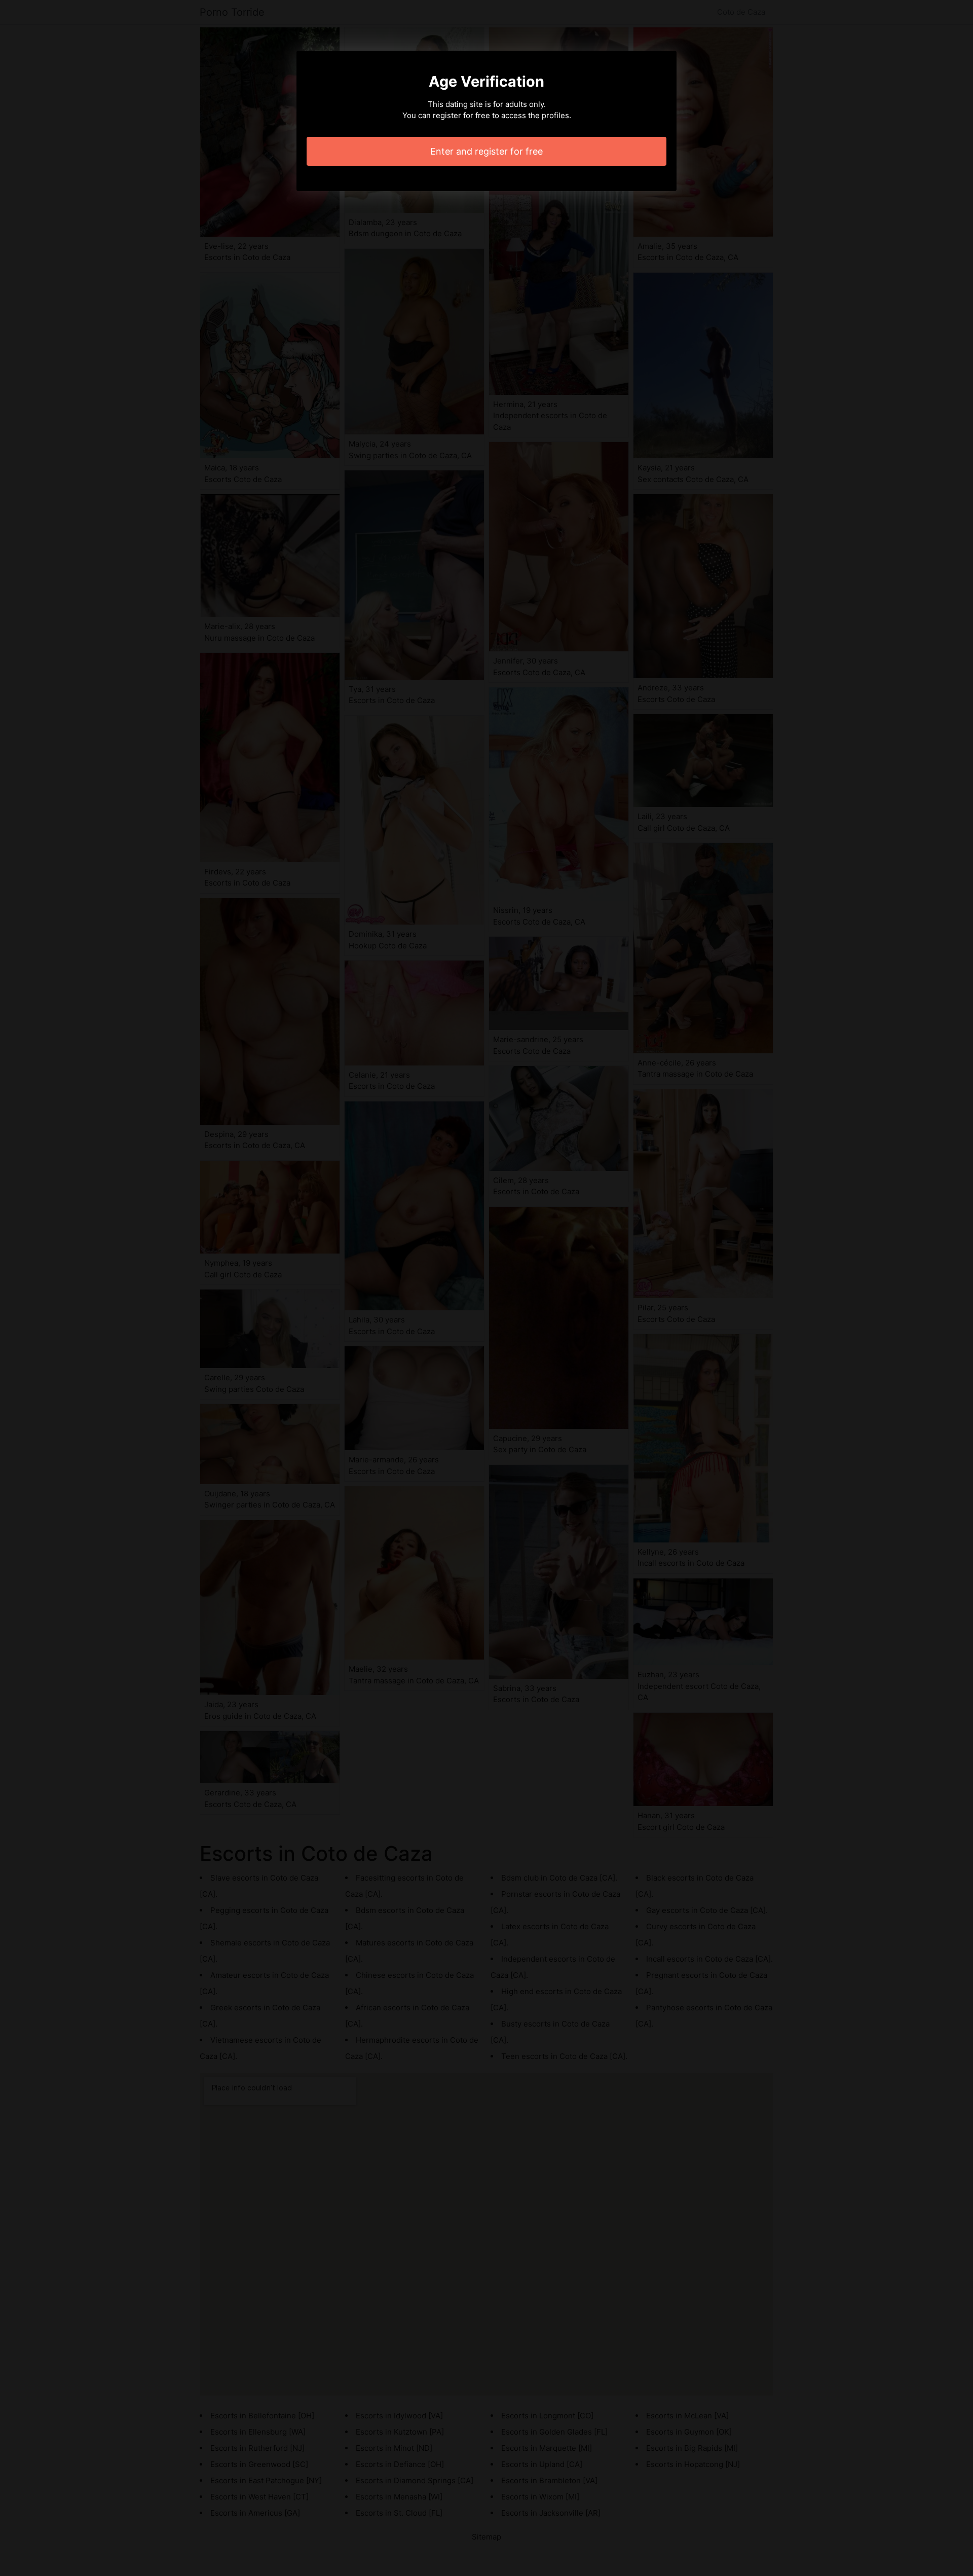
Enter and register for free (486, 151)
